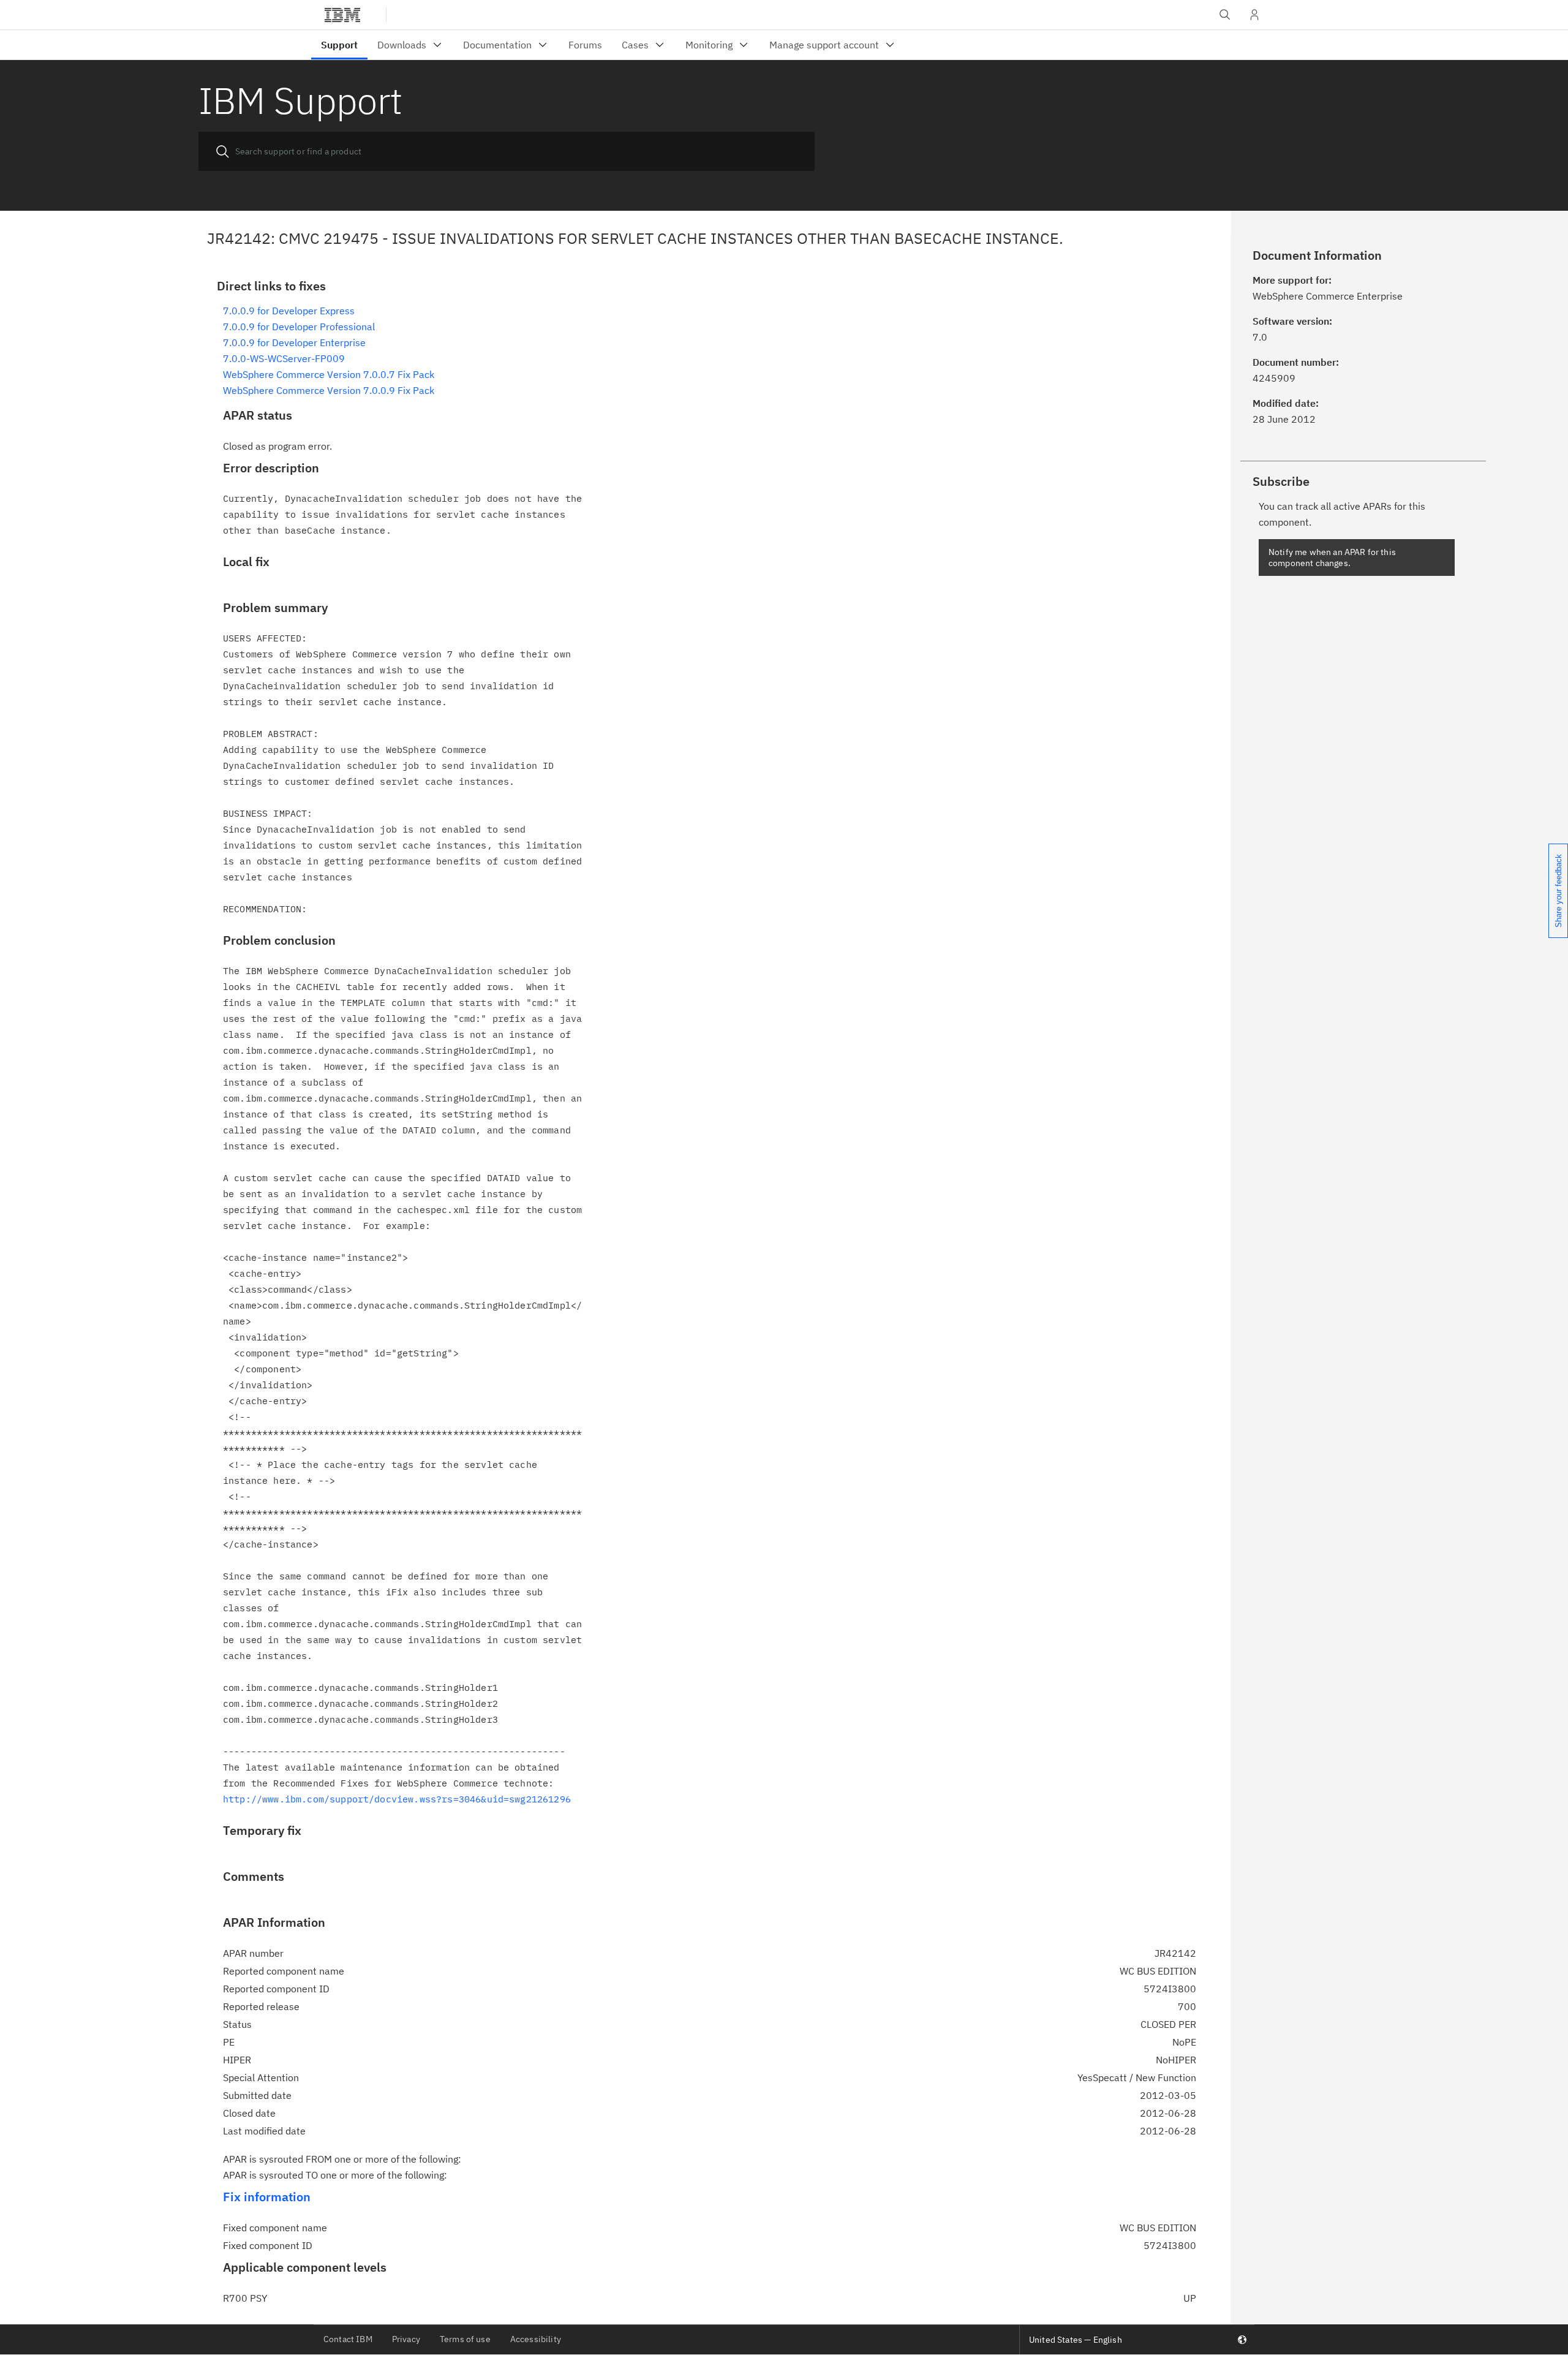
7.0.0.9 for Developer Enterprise (294, 342)
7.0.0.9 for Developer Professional (299, 327)
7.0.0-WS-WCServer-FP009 (284, 358)
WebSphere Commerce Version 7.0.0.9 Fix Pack (329, 390)
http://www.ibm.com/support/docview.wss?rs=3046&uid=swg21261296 (397, 1799)
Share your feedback (1559, 891)
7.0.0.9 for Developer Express (289, 311)
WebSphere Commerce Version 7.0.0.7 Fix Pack (329, 374)
